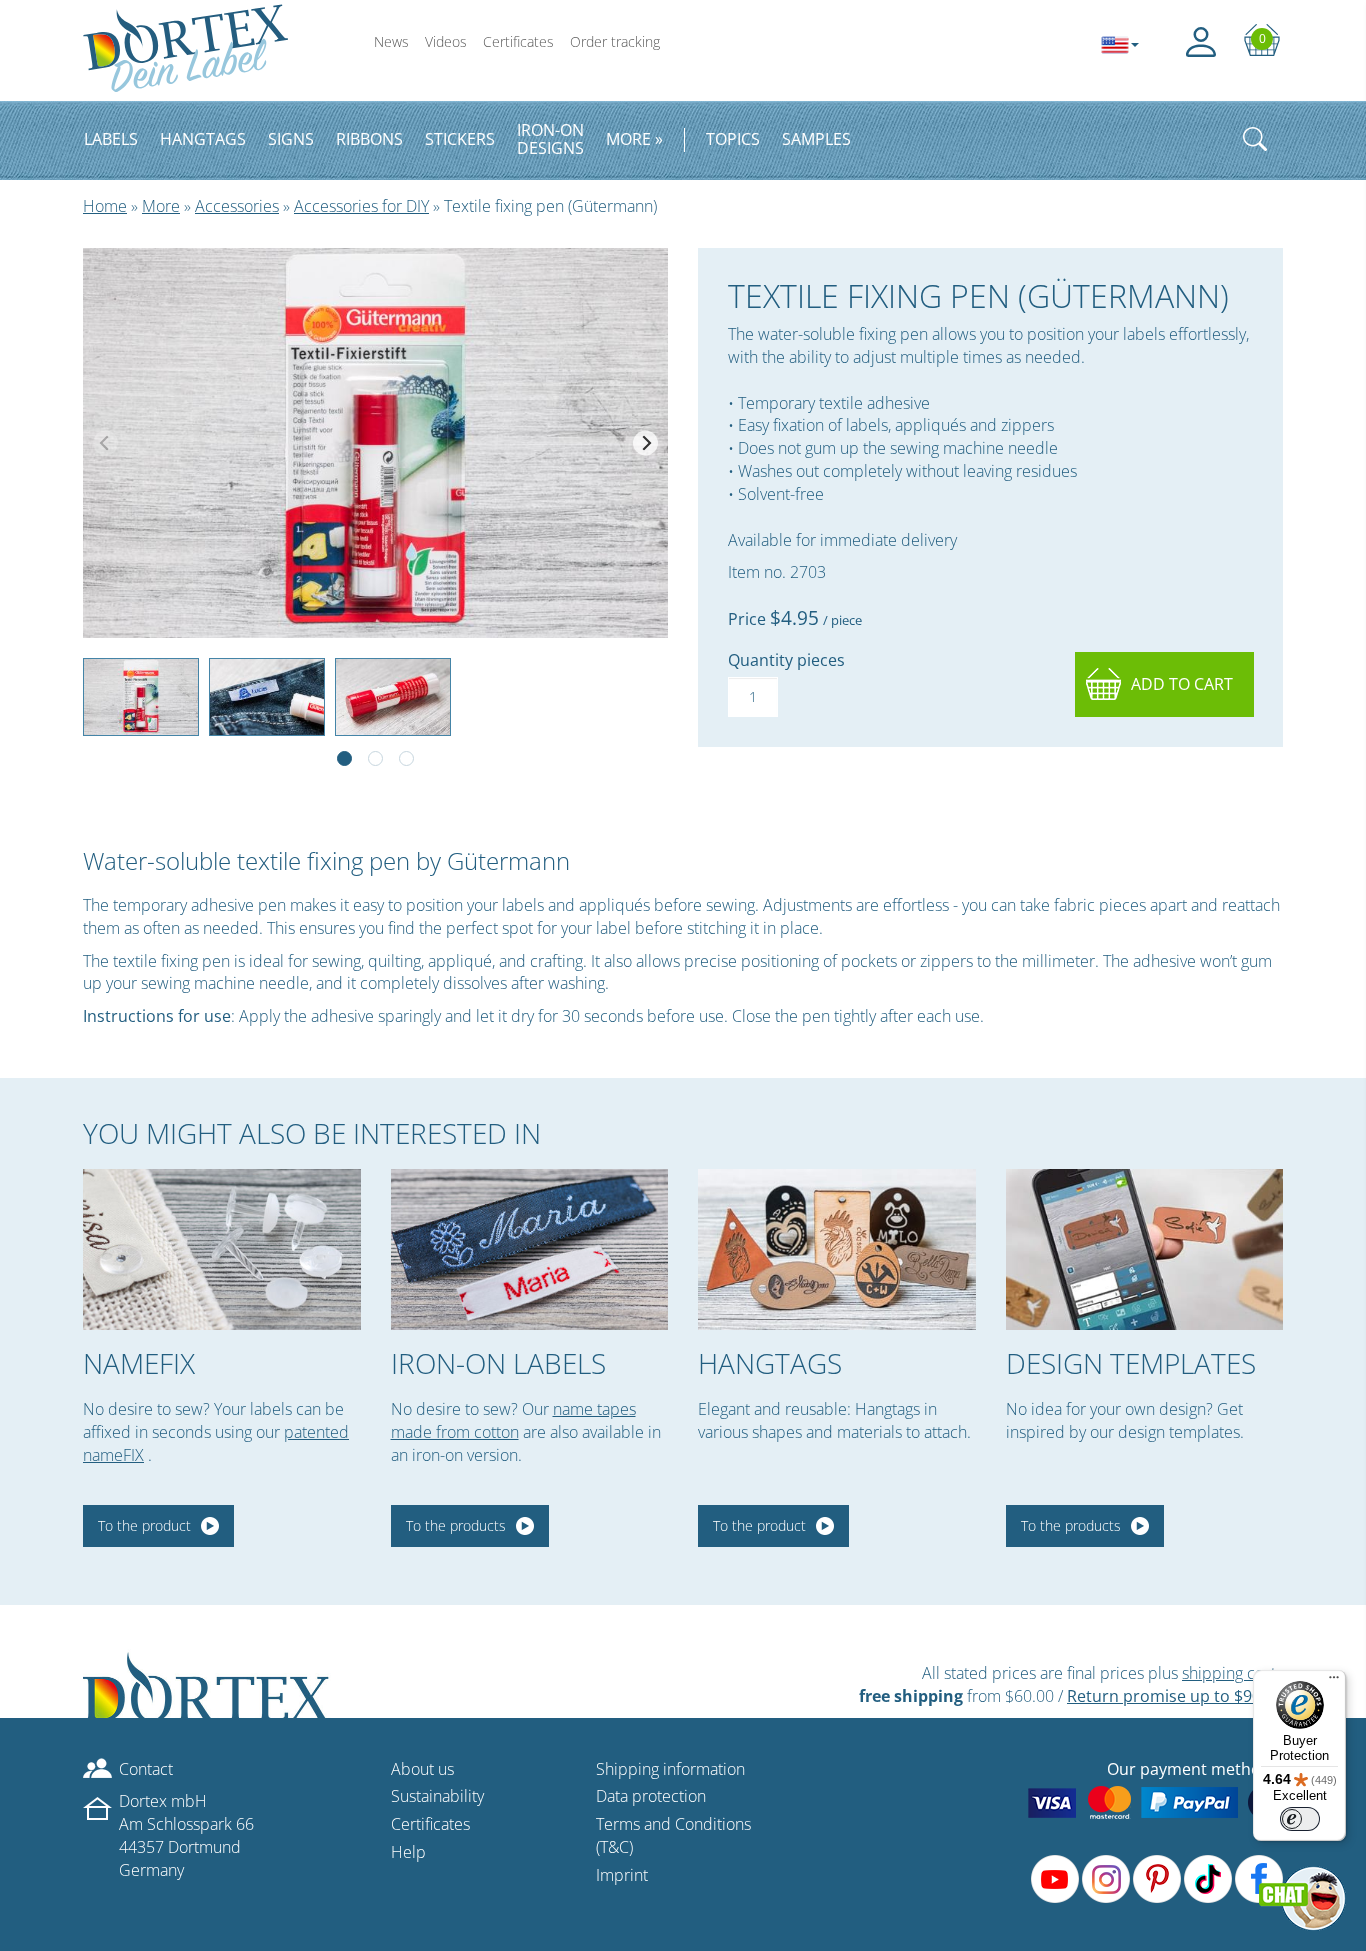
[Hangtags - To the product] (837, 1249)
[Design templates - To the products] (1145, 1249)
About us (422, 1769)
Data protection (651, 1796)
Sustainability (437, 1796)
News (391, 41)
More (161, 206)
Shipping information (670, 1769)
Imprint (622, 1875)
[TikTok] (1208, 1879)
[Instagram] (1106, 1879)
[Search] (1255, 139)
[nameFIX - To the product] (222, 1249)
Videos (446, 41)
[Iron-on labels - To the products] (530, 1249)
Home (105, 206)
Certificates (518, 41)
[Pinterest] (1157, 1879)
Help (408, 1852)
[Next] (645, 442)
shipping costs (1232, 1673)
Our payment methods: (1195, 1769)
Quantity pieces (786, 660)
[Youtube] (1055, 1879)
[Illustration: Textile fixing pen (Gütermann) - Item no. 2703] (375, 443)
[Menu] (1334, 1682)
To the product (144, 1525)
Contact (146, 1769)
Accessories (237, 206)
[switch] (1300, 1819)
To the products (456, 1525)
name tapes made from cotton (513, 1420)
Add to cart (1182, 684)
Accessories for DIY (361, 206)
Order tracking (615, 41)
